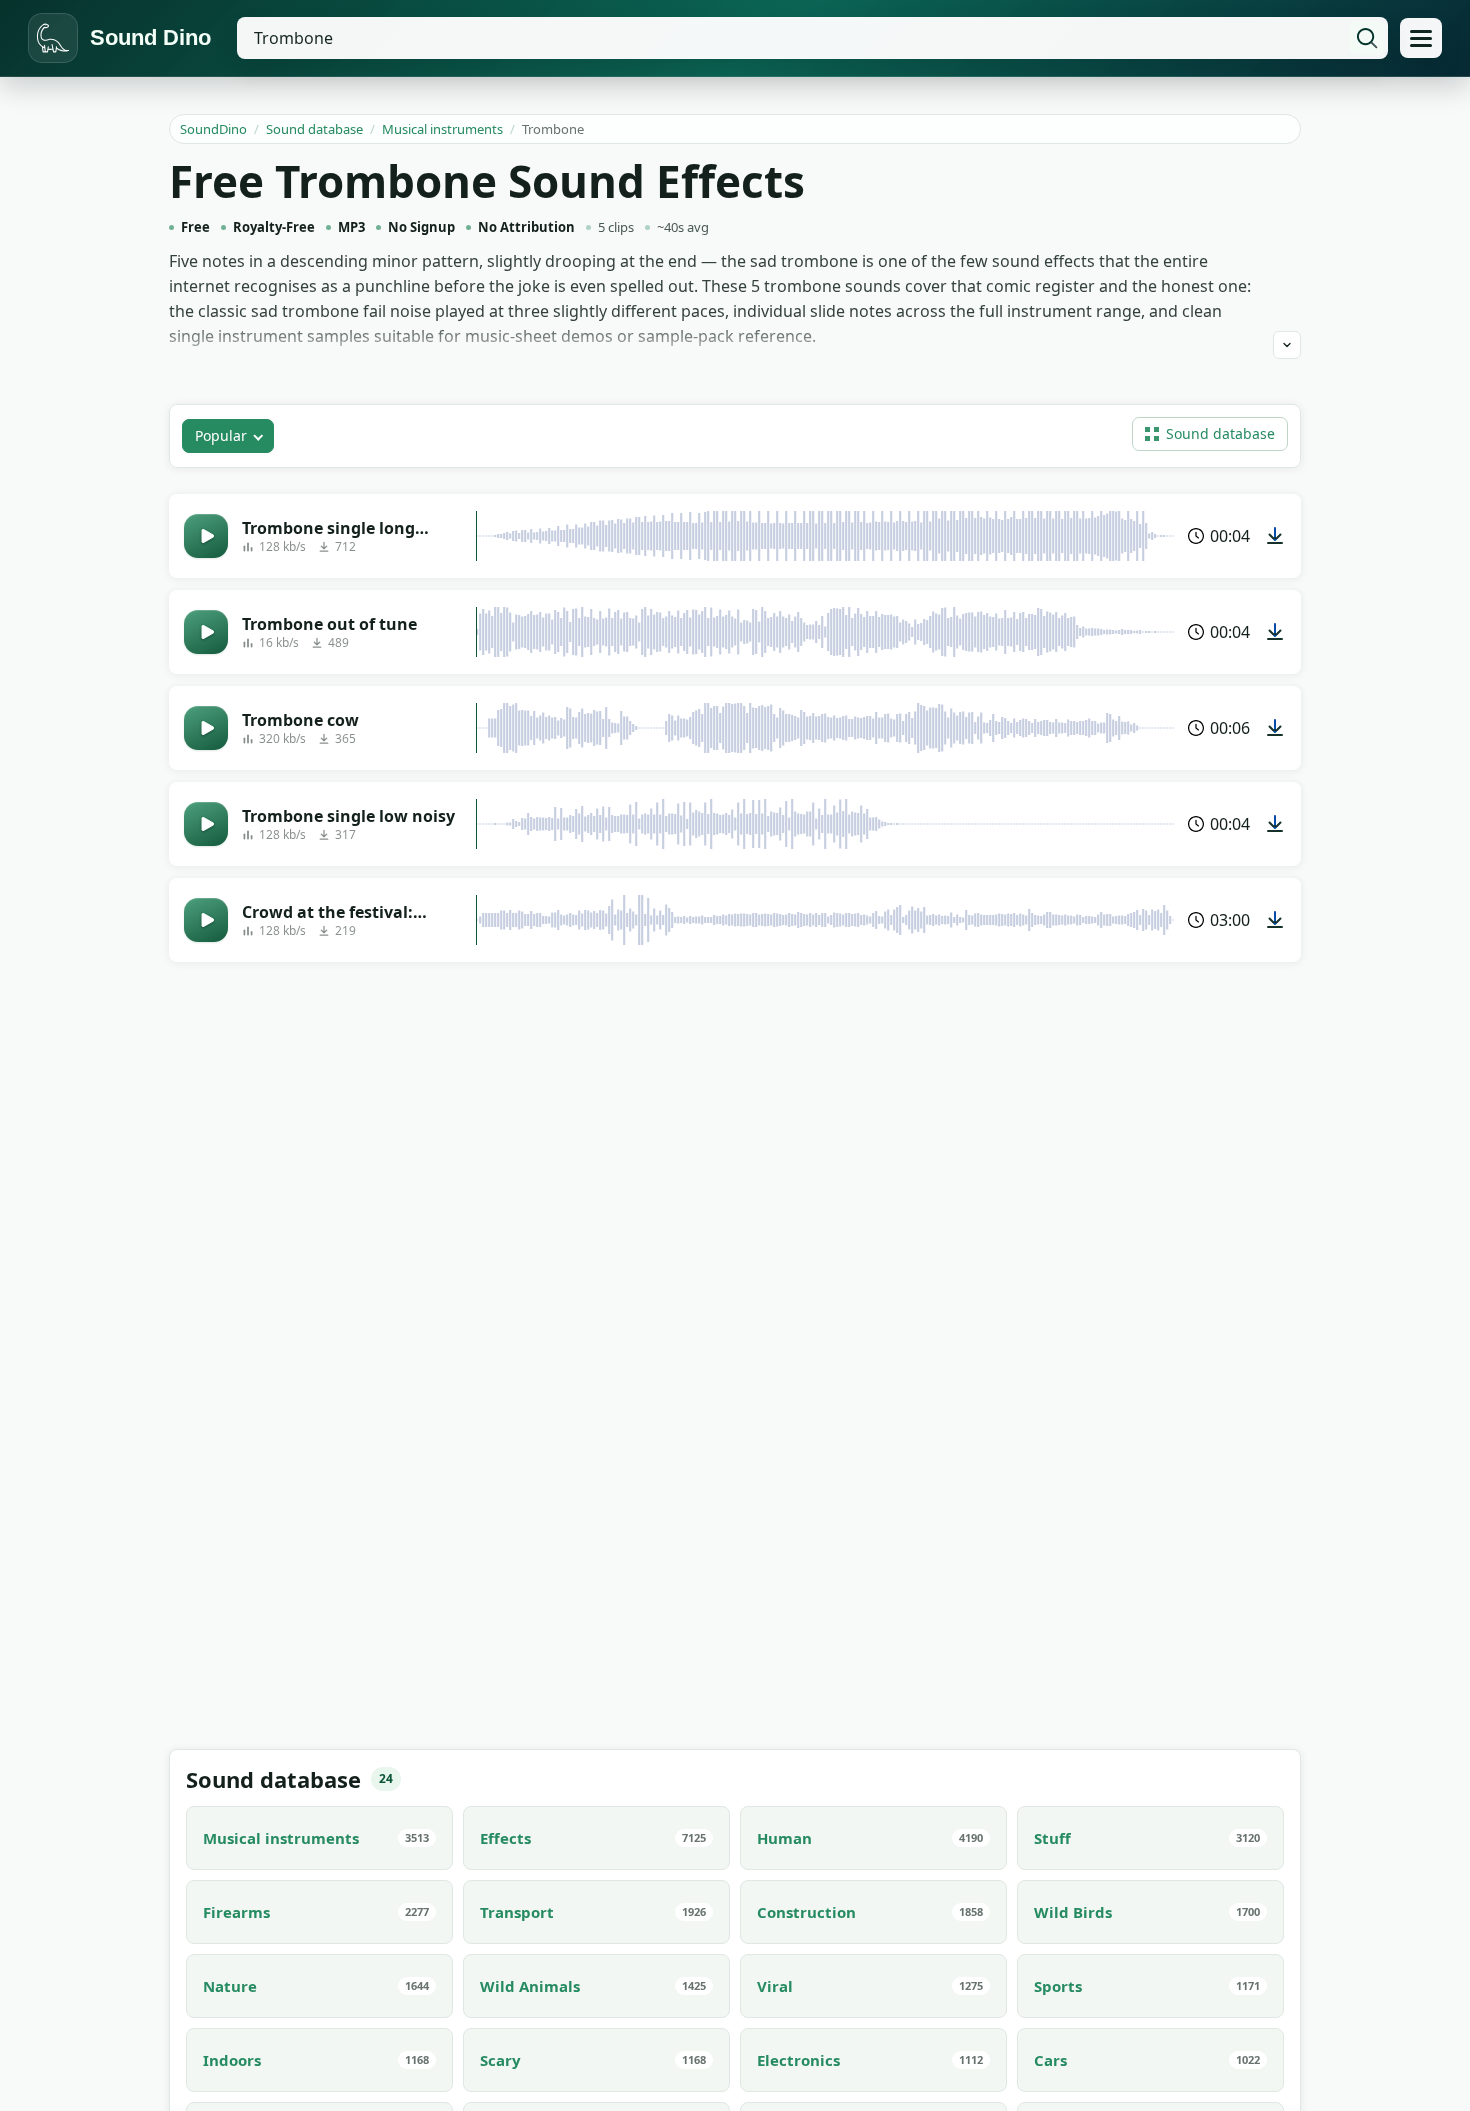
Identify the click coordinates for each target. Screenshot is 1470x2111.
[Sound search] (1367, 38)
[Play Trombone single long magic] (206, 536)
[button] (1210, 434)
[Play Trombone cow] (206, 728)
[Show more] (1287, 345)
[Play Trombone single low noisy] (206, 824)
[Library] (1421, 38)
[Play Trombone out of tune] (206, 632)
